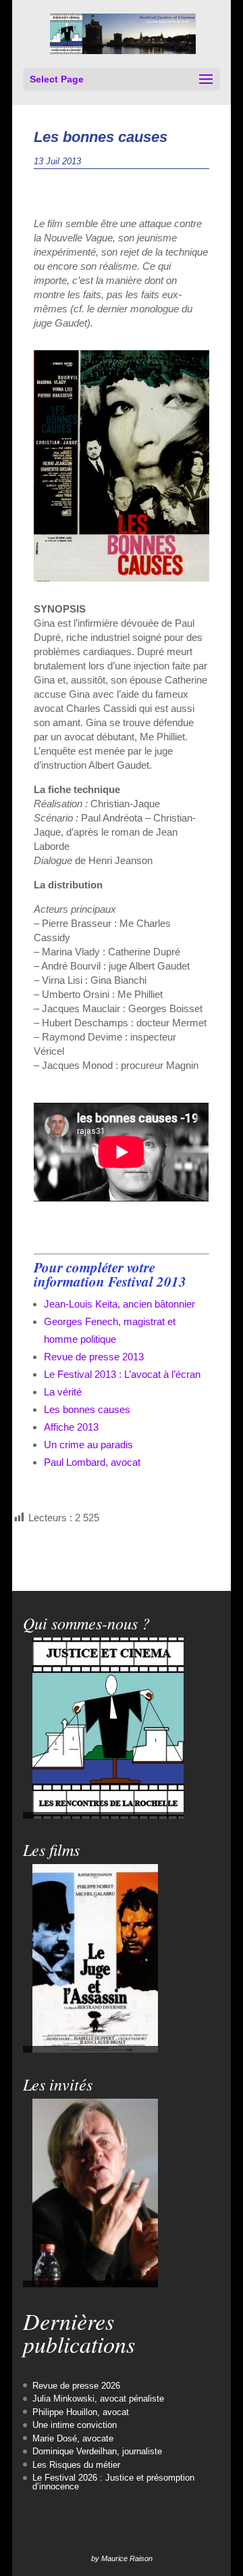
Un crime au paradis (88, 1445)
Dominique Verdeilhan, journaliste (97, 2451)
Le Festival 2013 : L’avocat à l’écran (122, 1374)
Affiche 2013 (71, 1427)
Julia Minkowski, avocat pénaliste (98, 2399)
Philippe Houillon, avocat (81, 2412)
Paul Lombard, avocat (92, 1462)
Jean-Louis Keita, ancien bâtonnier (119, 1304)
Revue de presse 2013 (94, 1357)
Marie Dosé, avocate (73, 2438)
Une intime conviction (75, 2425)
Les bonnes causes (87, 1409)
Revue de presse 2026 (76, 2386)
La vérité (63, 1392)
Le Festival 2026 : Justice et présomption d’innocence (113, 2482)
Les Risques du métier (76, 2465)
